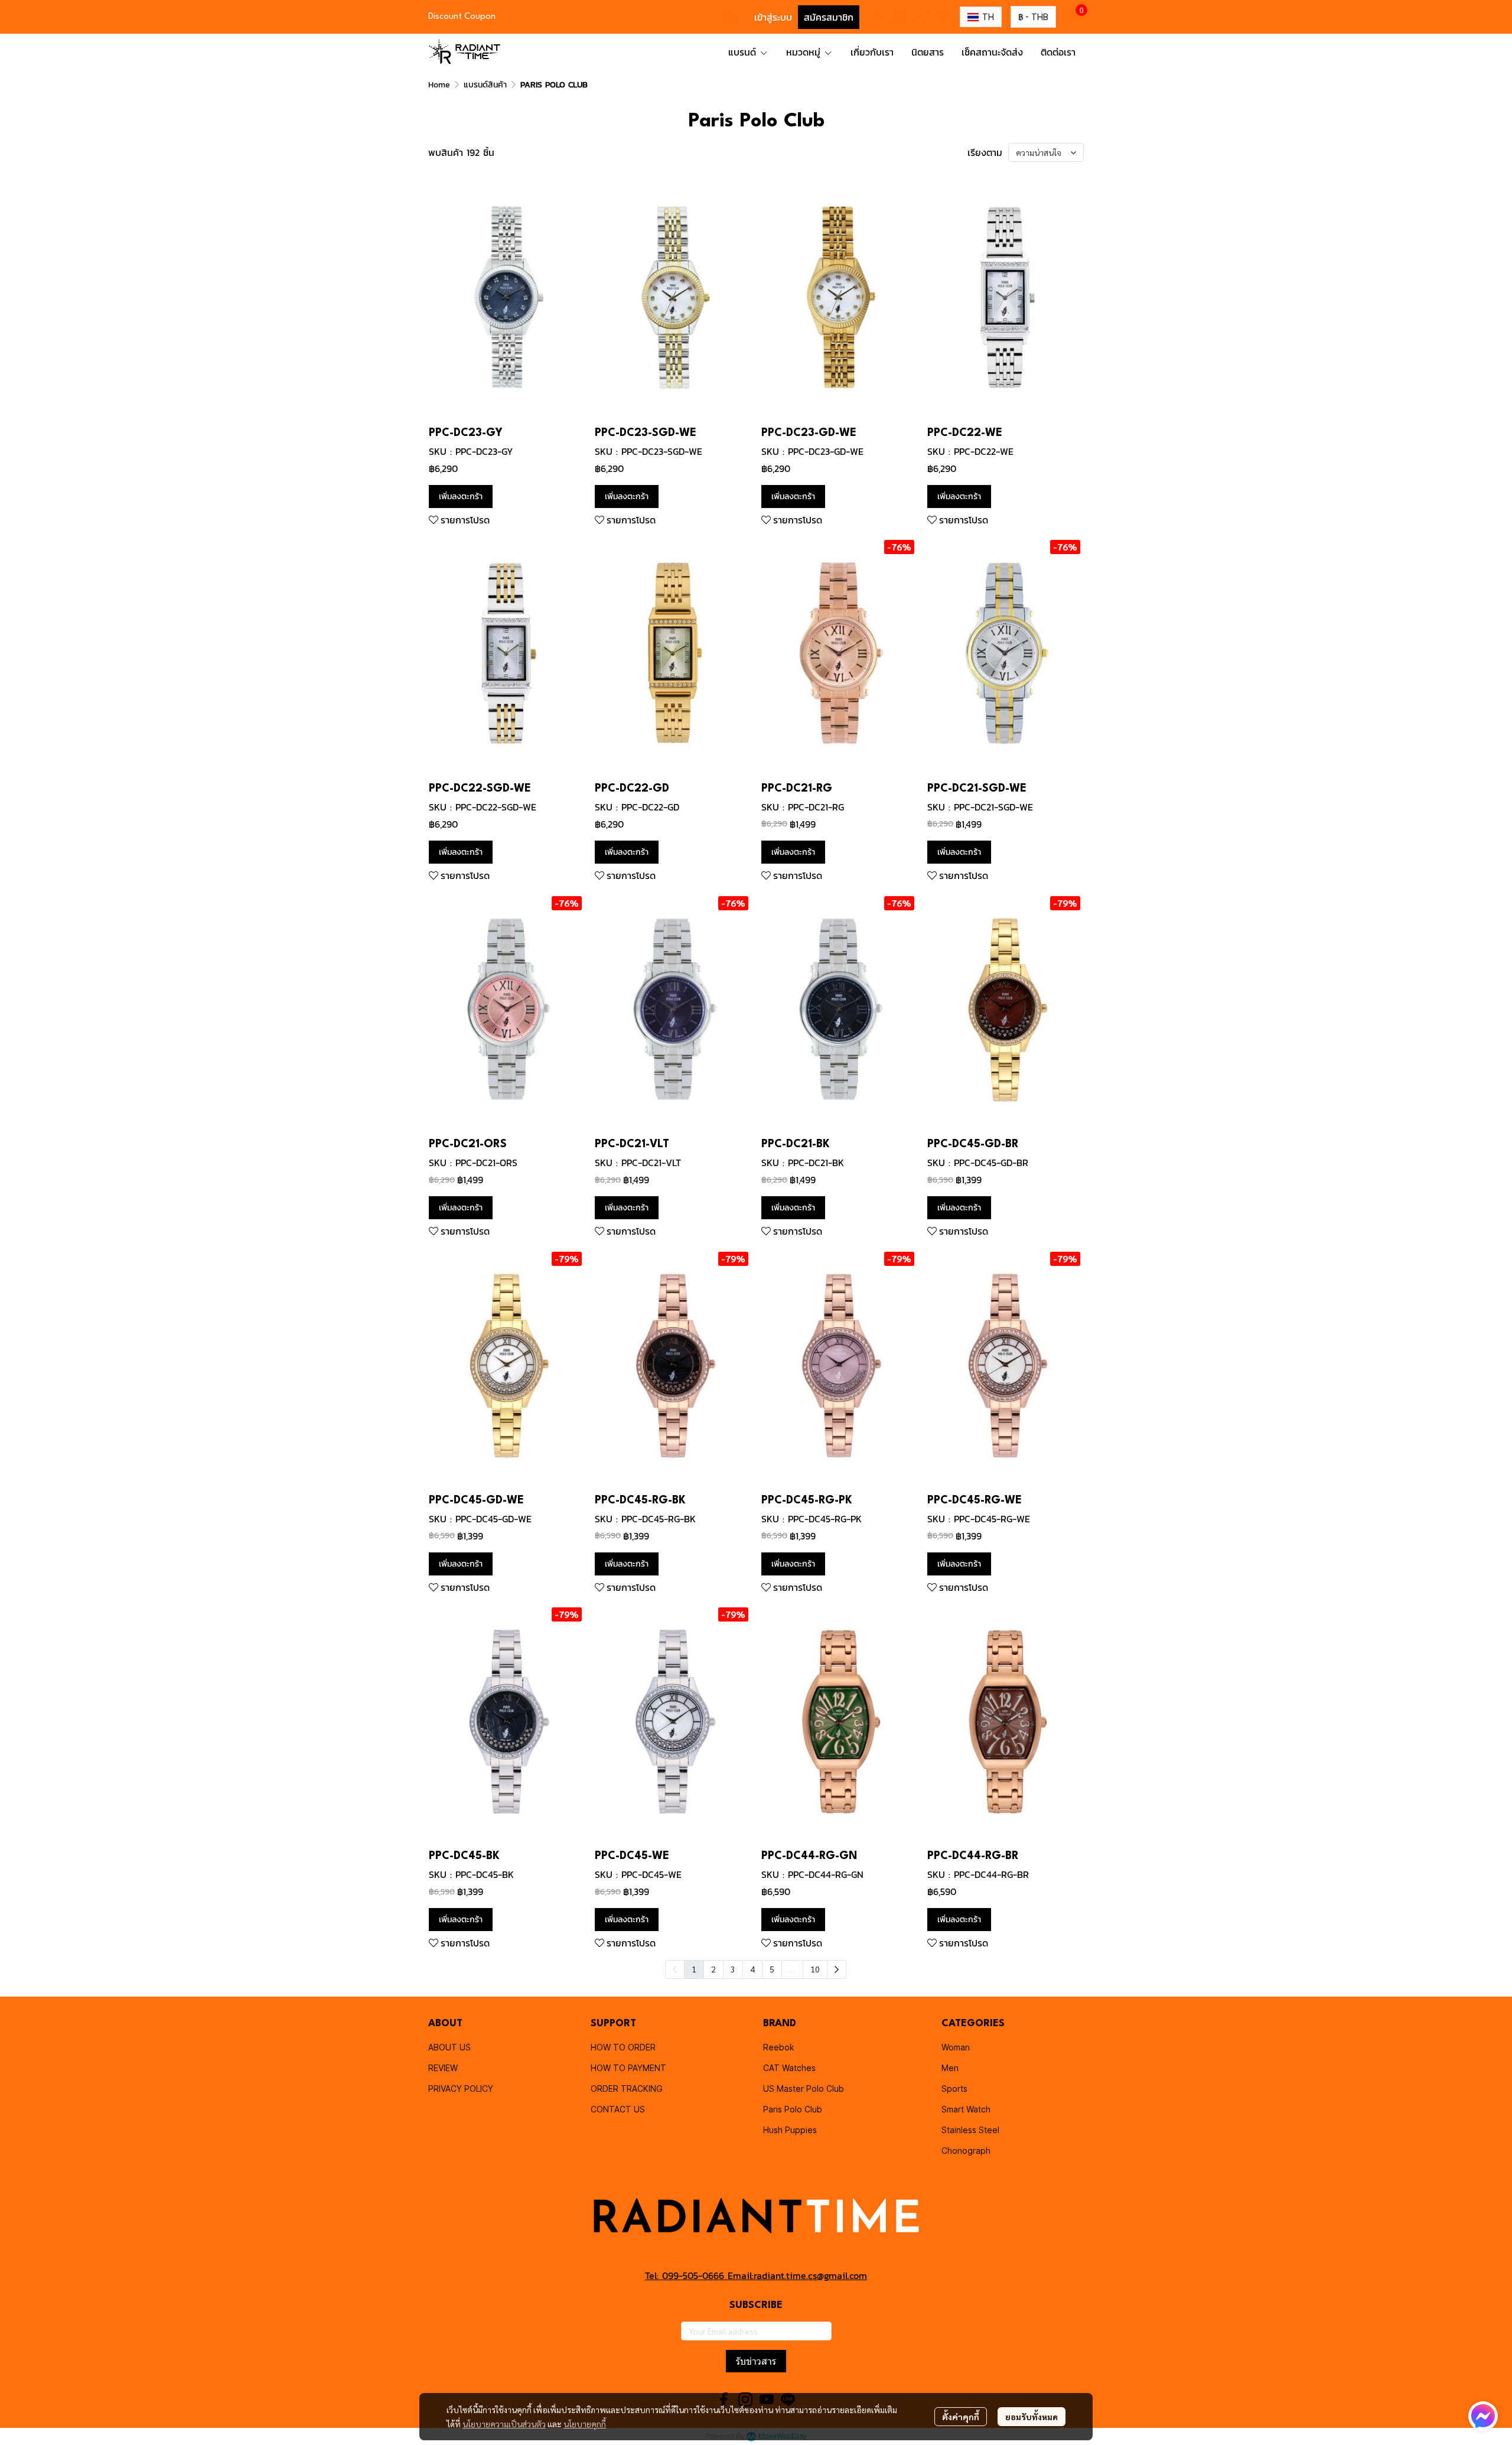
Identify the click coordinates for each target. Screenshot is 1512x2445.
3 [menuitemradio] (733, 1969)
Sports (954, 2088)
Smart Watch (966, 2109)
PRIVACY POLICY (461, 2088)
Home (439, 85)
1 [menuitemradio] (694, 1969)
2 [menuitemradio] (713, 1969)
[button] (729, 17)
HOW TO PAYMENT (628, 2068)
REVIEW (443, 2068)
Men (950, 2068)
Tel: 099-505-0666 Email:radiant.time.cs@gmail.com (756, 2275)
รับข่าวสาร (756, 2361)
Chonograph (966, 2151)
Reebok (779, 2047)
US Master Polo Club (804, 2088)
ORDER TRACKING (627, 2088)
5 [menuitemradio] (772, 1969)
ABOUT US (449, 2047)
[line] (941, 17)
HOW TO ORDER (623, 2047)
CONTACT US (618, 2109)
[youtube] (920, 17)
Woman (956, 2047)
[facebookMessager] (1483, 2416)
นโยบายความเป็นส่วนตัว (504, 2424)
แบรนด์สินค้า (485, 85)
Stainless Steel (970, 2130)
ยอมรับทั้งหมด (1032, 2417)
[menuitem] (837, 1969)
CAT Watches (789, 2068)
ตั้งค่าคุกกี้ (961, 2417)
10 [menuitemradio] (815, 1969)
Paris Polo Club (793, 2109)
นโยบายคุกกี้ (585, 2424)
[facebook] (878, 17)
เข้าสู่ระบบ (773, 17)
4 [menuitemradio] (752, 1969)
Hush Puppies (790, 2130)
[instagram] (899, 17)
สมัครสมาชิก (829, 17)
